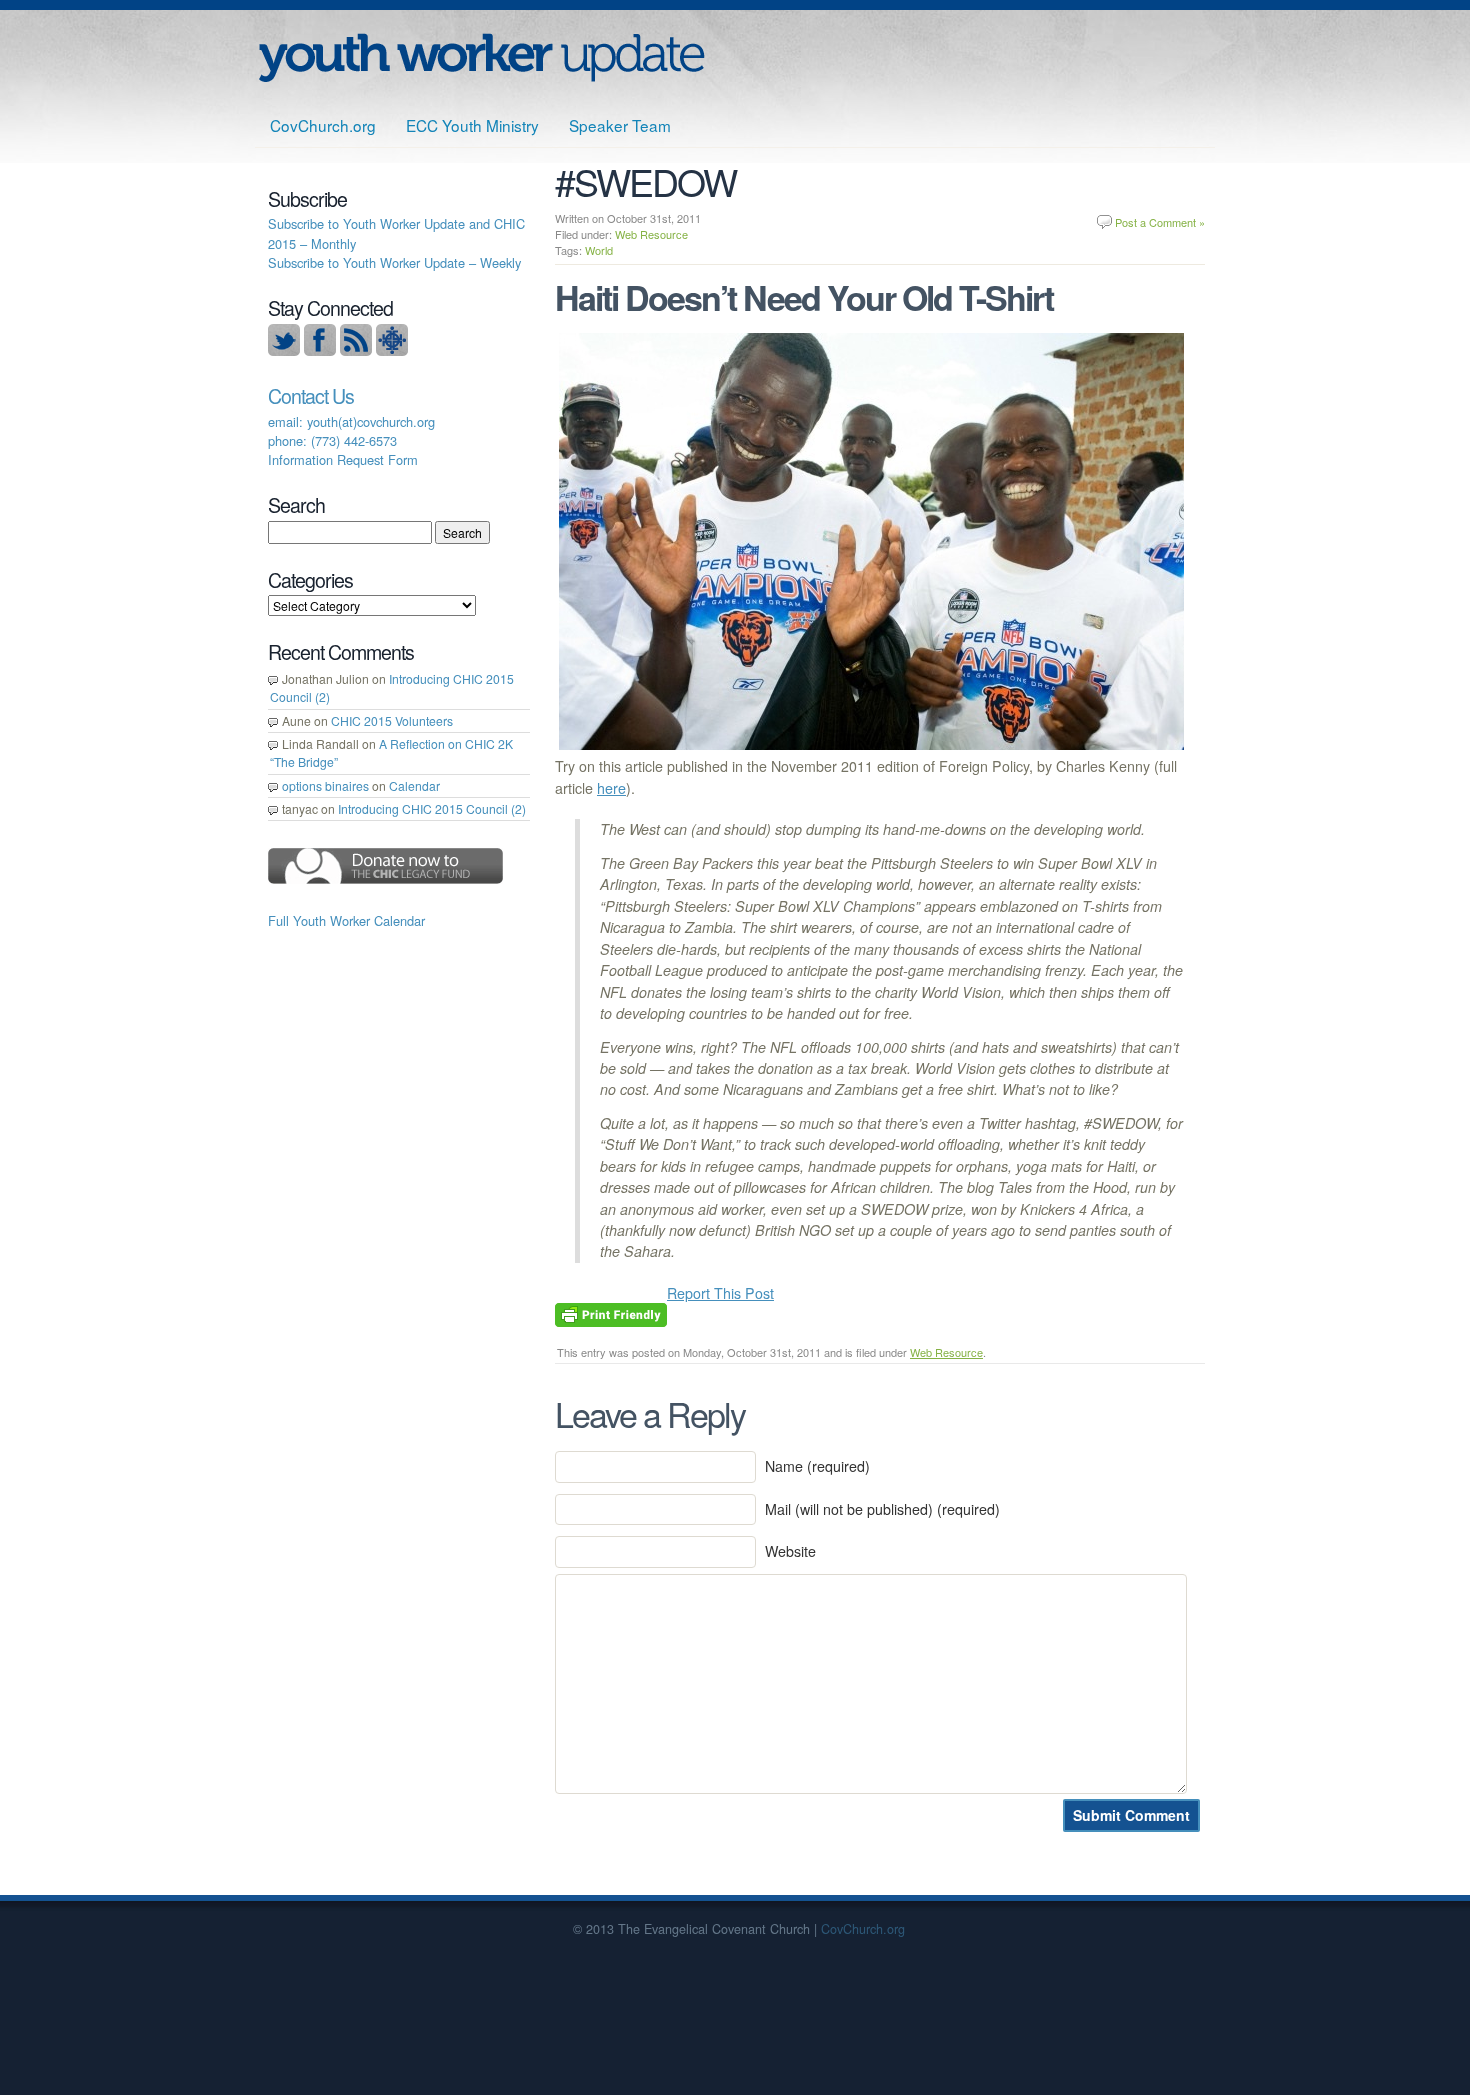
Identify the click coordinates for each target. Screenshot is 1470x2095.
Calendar (414, 785)
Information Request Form (343, 459)
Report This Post (720, 1293)
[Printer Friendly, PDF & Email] (611, 1313)
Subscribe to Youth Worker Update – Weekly (394, 262)
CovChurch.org (323, 125)
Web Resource (651, 234)
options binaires (325, 785)
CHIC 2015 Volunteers (392, 720)
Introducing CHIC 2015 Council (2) (432, 808)
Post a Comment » (1160, 222)
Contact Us (311, 396)
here (611, 788)
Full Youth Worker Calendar (346, 920)
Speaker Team (620, 125)
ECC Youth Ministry (472, 125)
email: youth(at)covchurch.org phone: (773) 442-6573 (351, 431)
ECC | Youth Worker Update (481, 57)
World (599, 250)
